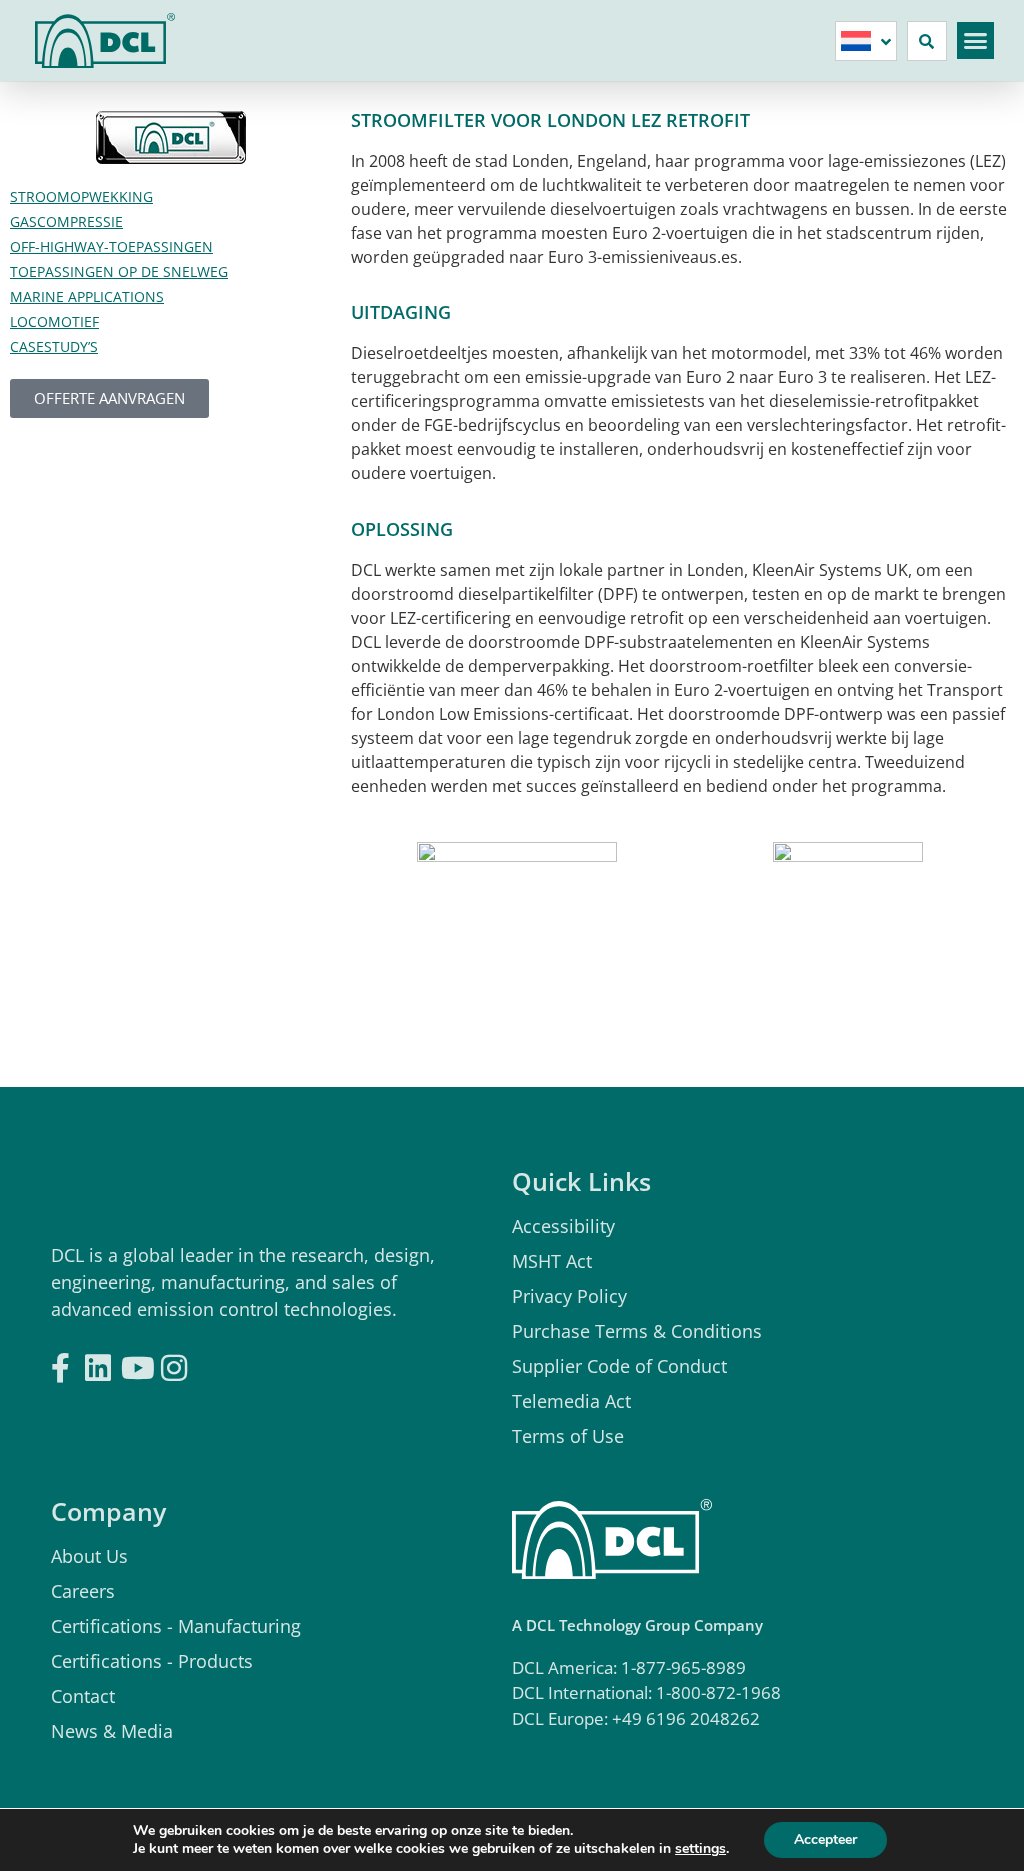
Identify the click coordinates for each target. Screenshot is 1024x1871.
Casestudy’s (54, 346)
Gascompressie (66, 221)
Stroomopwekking (81, 196)
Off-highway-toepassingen (111, 246)
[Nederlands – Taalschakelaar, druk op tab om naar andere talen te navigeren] (866, 41)
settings (700, 1849)
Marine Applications (87, 296)
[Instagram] (174, 1362)
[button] (976, 41)
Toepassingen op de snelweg (119, 271)
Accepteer (825, 1839)
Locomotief (54, 321)
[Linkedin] (98, 1362)
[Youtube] (136, 1362)
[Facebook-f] (60, 1362)
